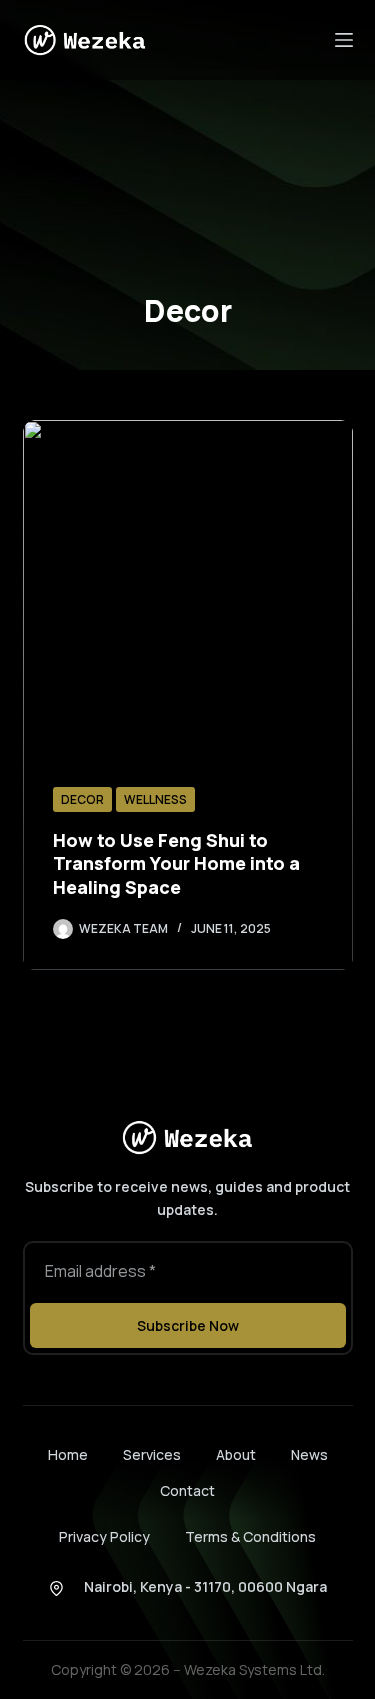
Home (68, 1455)
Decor (82, 799)
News (309, 1455)
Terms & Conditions (250, 1536)
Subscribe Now (188, 1325)
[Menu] (344, 40)
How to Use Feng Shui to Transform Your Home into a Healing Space (176, 863)
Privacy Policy (104, 1536)
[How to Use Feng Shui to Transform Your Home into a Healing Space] (188, 695)
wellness (155, 799)
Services (152, 1455)
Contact (187, 1491)
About (236, 1455)
